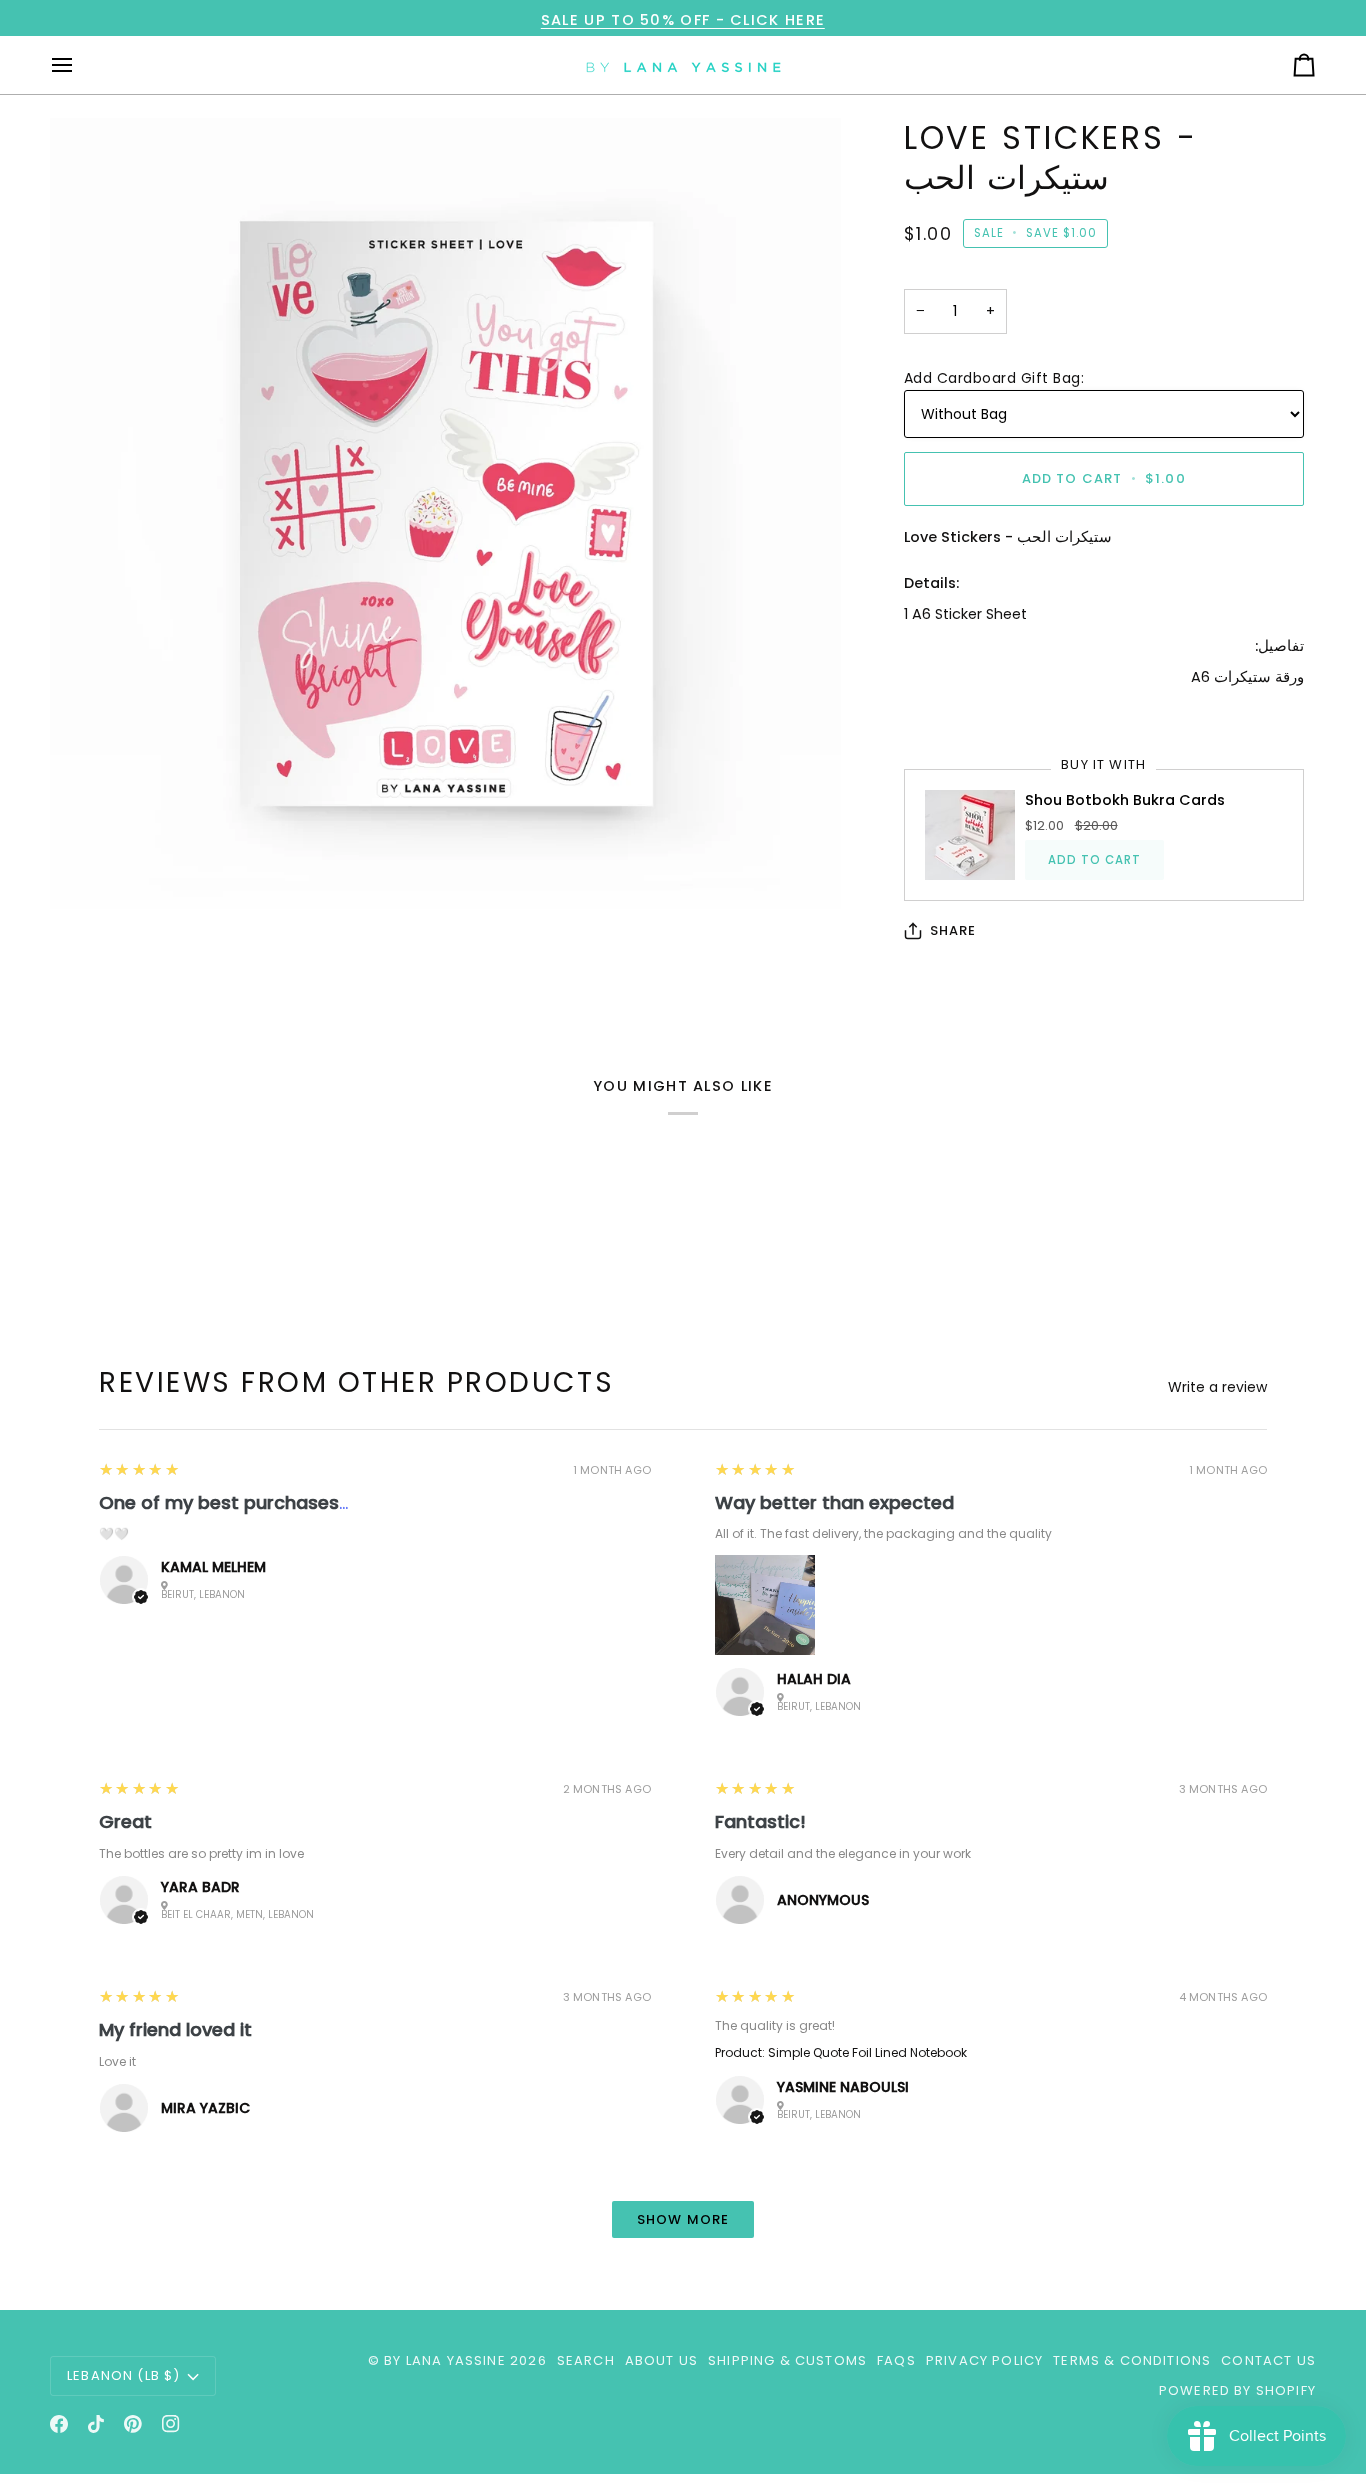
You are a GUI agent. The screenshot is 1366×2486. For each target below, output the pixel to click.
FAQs (896, 2360)
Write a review (1217, 1387)
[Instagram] (171, 2424)
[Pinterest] (133, 2424)
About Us (661, 2360)
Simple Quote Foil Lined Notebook (867, 2052)
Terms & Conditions (1132, 2360)
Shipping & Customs (787, 2360)
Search (586, 2360)
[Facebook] (59, 2424)
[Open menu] (80, 65)
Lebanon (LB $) (123, 2375)
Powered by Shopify (1237, 2390)
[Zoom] (445, 513)
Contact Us (1268, 2360)
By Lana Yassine (445, 2360)
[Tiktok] (96, 2424)
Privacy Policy (984, 2360)
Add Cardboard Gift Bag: (994, 378)
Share (953, 930)
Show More (683, 2219)
